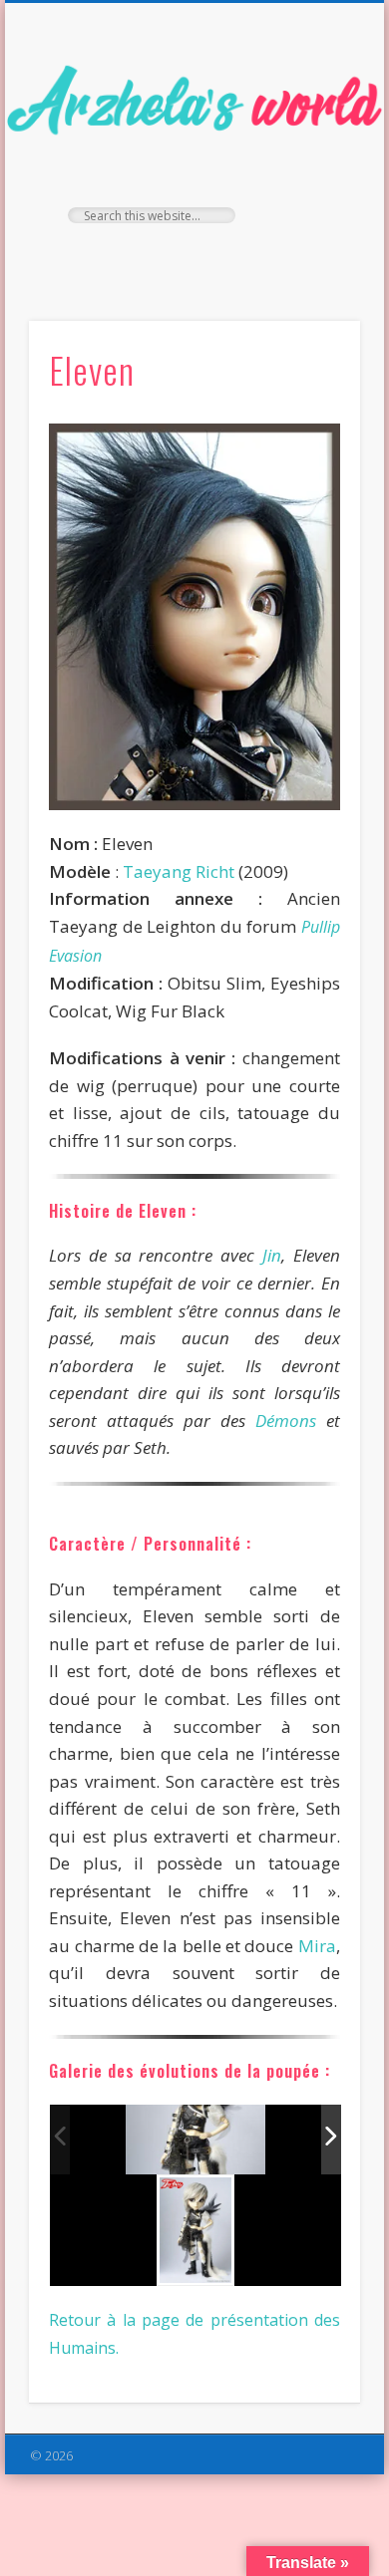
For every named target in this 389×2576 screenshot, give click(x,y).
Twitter (192, 257)
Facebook (151, 257)
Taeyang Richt (179, 871)
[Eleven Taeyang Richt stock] (195, 2140)
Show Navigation (311, 178)
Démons (286, 1421)
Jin (272, 1255)
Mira (317, 1946)
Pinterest (232, 257)
